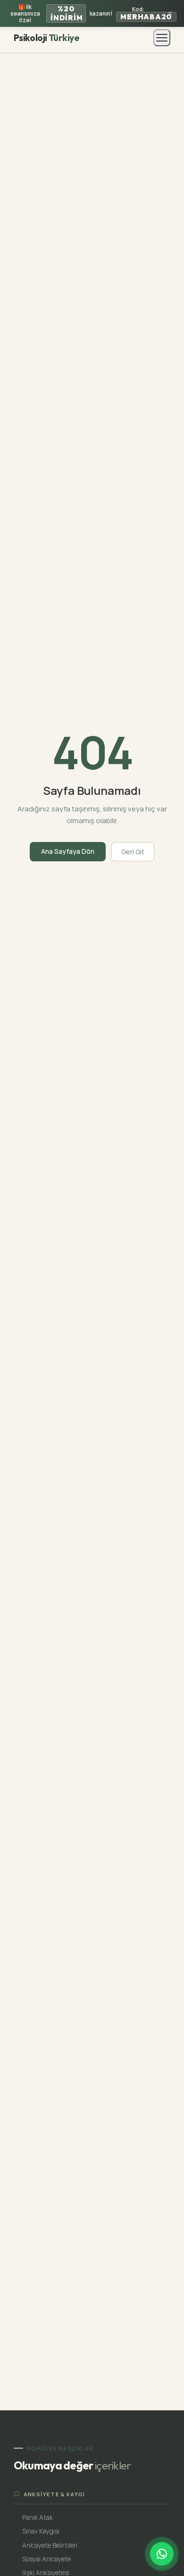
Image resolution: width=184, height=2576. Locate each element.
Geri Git (133, 852)
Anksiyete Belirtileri (50, 2545)
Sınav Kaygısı (41, 2531)
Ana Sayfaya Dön (68, 851)
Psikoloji (46, 38)
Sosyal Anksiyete (46, 2559)
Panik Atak (38, 2517)
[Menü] (162, 38)
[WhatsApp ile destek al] (162, 2554)
